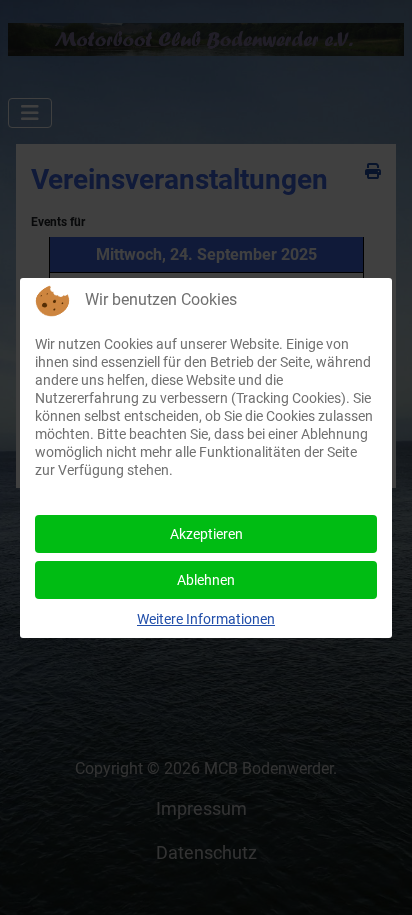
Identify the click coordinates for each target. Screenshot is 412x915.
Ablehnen (206, 580)
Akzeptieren (206, 534)
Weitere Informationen (206, 619)
